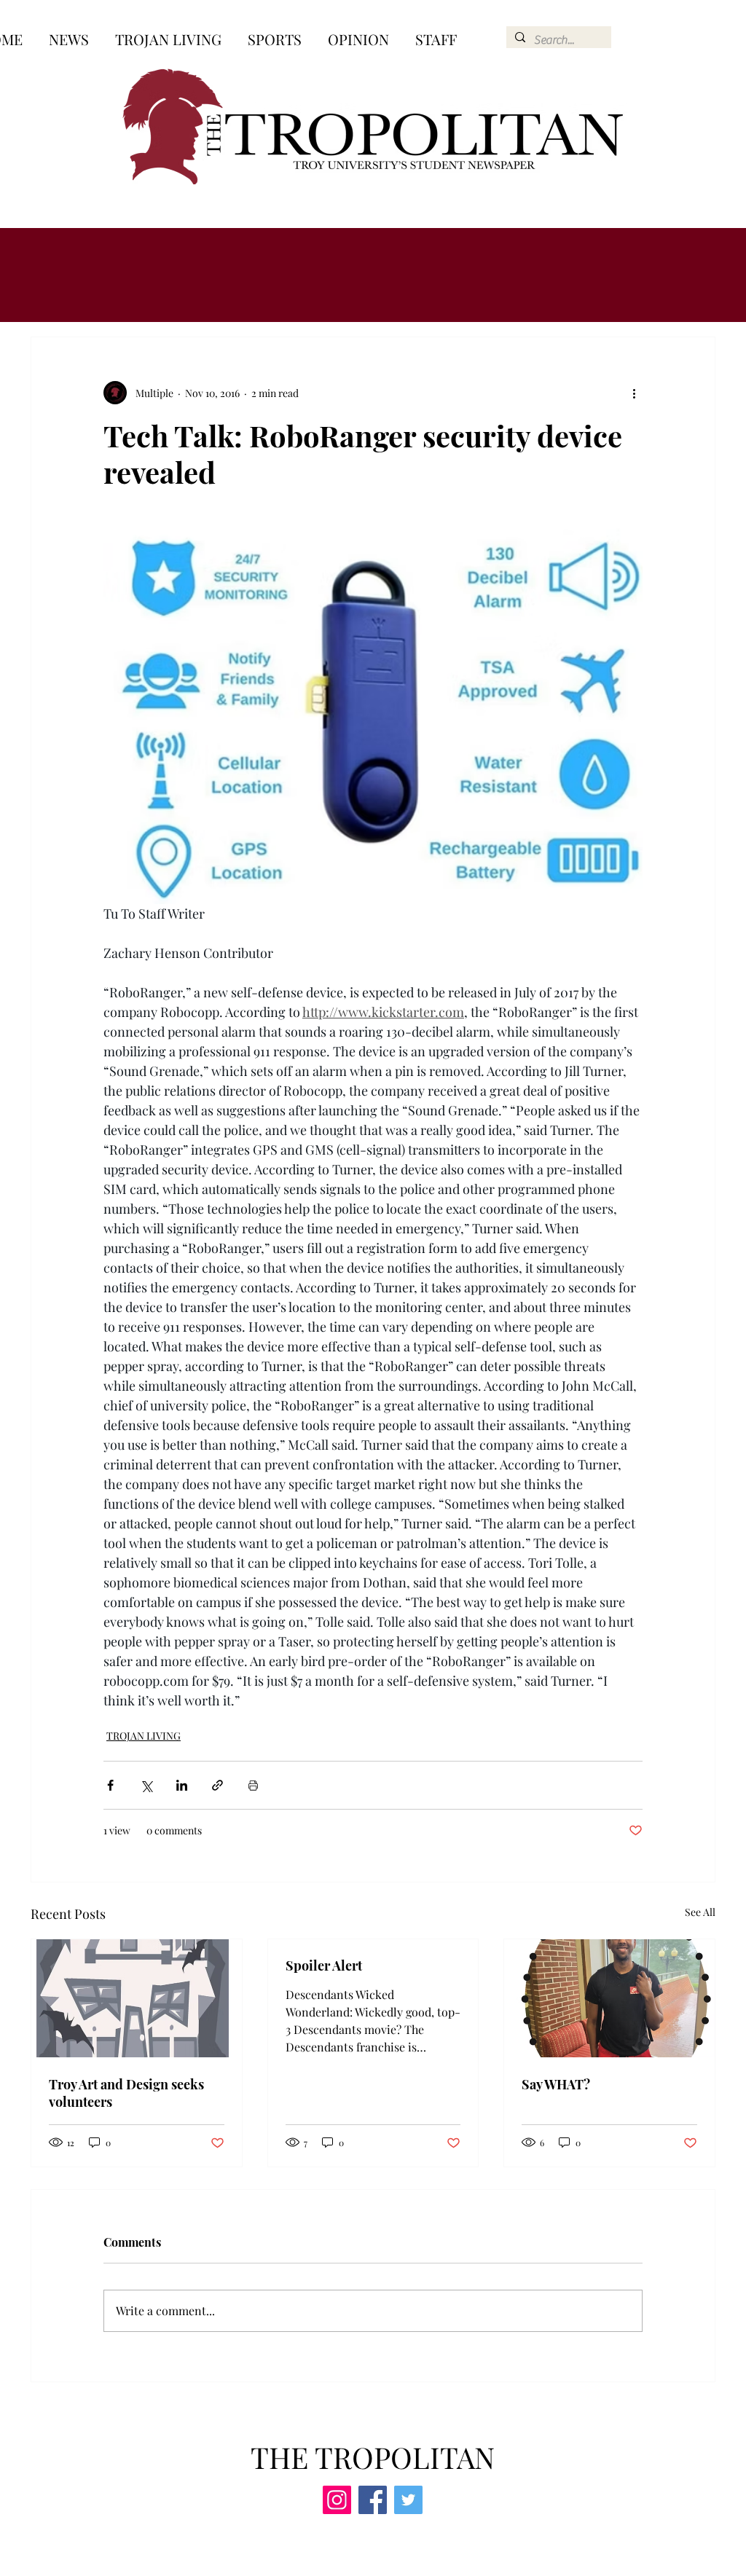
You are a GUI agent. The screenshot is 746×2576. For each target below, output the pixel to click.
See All (700, 1912)
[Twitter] (408, 2500)
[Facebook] (373, 2500)
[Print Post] (253, 1785)
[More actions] (634, 393)
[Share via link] (217, 1785)
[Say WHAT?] (609, 1998)
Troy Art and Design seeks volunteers (126, 2093)
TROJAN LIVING (144, 1736)
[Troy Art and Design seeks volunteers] (137, 1998)
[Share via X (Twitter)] (146, 1785)
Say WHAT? (556, 2084)
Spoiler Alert (324, 1966)
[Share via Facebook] (110, 1785)
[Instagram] (337, 2500)
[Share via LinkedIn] (182, 1785)
